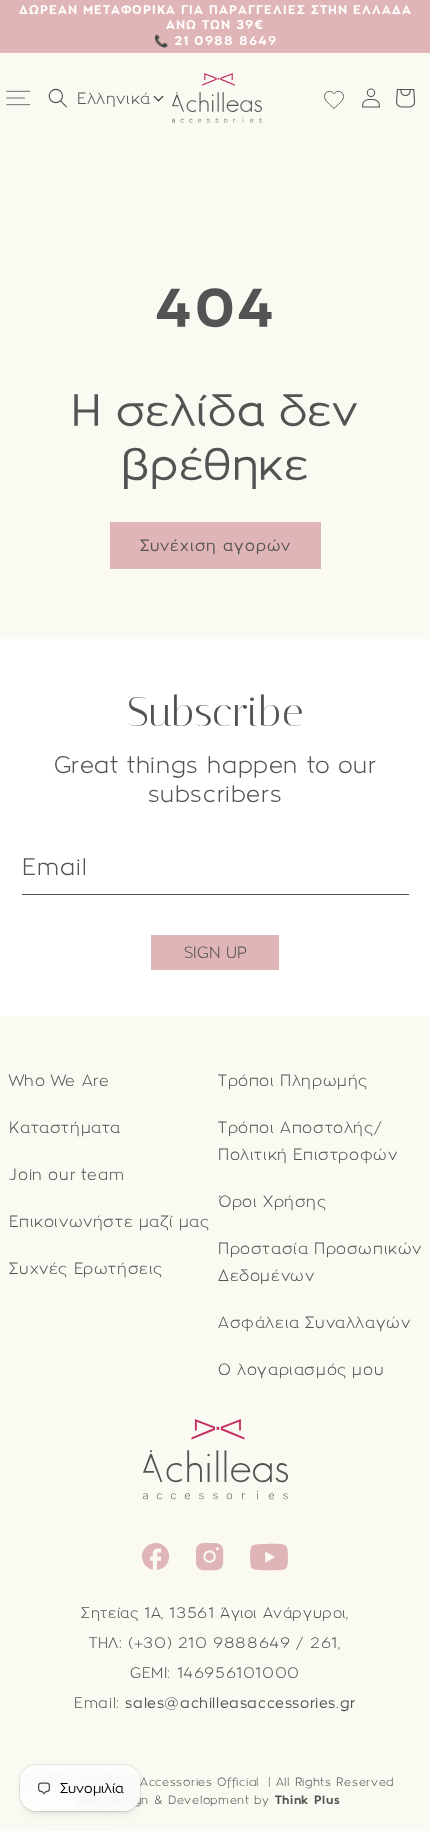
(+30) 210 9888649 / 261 (233, 1643)
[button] (20, 98)
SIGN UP (215, 952)
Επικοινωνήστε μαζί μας (109, 1221)
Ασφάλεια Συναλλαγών (314, 1322)
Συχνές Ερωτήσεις (86, 1268)
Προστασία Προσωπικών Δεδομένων (320, 1262)
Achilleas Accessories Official (170, 1782)
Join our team (66, 1174)
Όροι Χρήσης (272, 1201)
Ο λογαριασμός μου (301, 1369)
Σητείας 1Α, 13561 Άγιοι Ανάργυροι (213, 1613)
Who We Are (59, 1080)
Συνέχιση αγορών (215, 545)
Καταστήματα (65, 1127)
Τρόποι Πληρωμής (293, 1080)
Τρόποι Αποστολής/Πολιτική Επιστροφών (307, 1141)
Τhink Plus (308, 1800)
